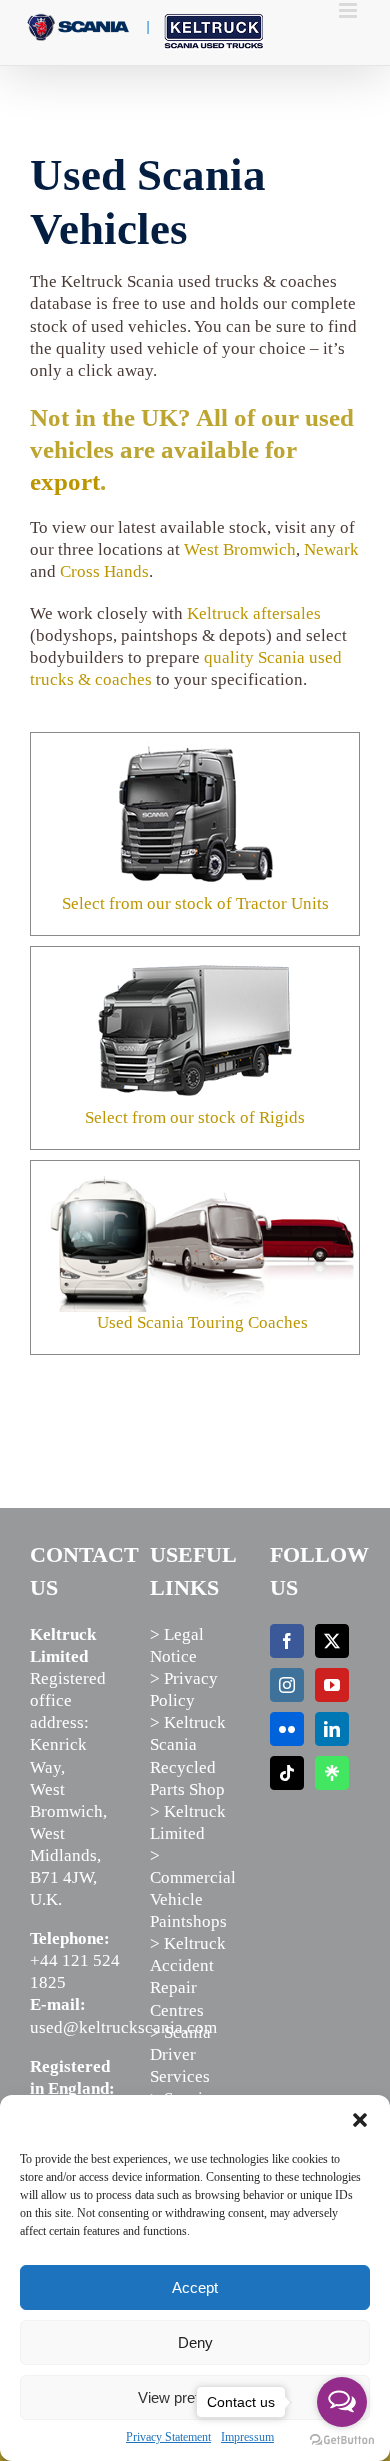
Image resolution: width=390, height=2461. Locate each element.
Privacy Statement (168, 2437)
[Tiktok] (287, 1773)
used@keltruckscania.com (123, 2027)
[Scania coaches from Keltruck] (202, 1184)
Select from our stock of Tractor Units (195, 903)
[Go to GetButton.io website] (342, 2440)
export (65, 481)
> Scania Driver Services (180, 2054)
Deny (195, 2342)
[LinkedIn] (332, 1729)
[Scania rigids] (195, 955)
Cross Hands (104, 571)
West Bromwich (240, 549)
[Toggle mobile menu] (349, 10)
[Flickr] (287, 1729)
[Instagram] (287, 1685)
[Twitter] (332, 1641)
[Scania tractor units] (195, 741)
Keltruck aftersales (254, 613)
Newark (331, 549)
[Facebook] (287, 1641)
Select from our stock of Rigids (195, 1117)
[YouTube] (332, 1685)
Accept (195, 2287)
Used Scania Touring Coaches (202, 1322)
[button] (360, 2120)
